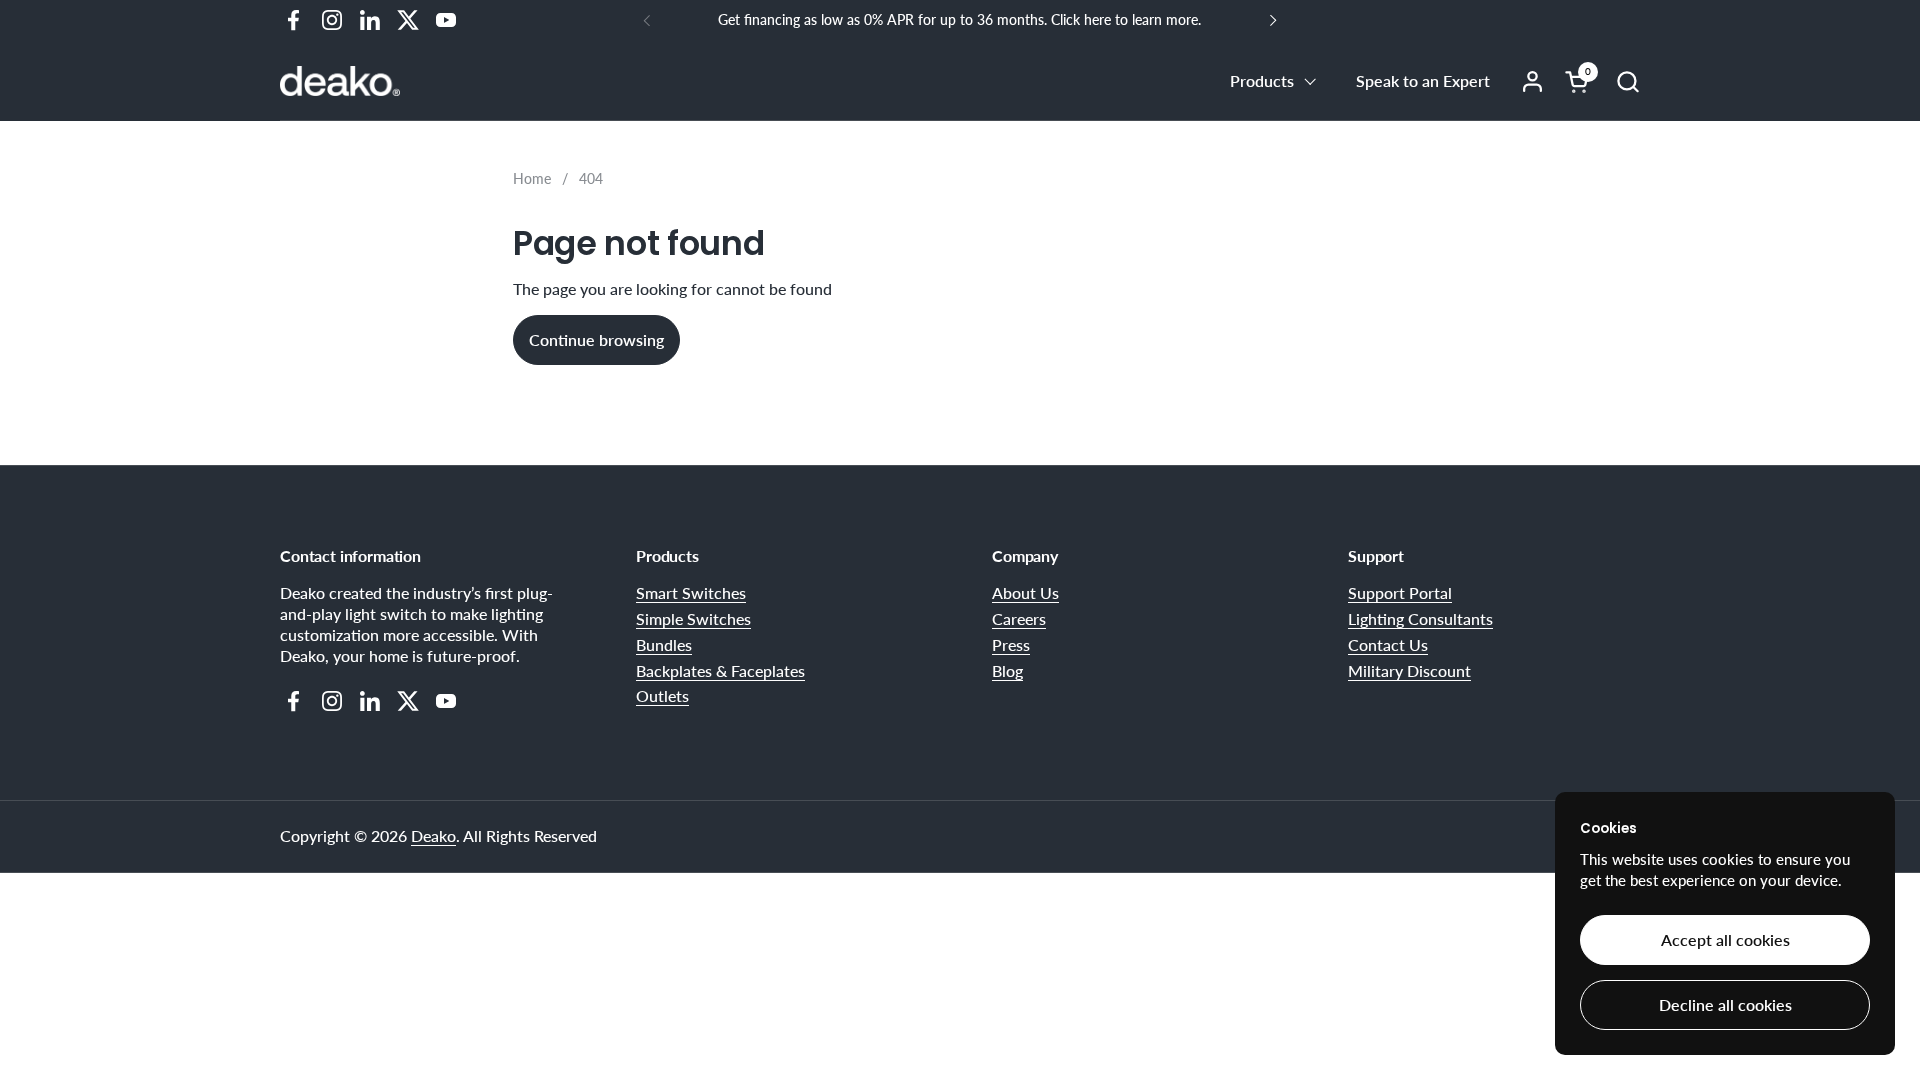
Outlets (662, 695)
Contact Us (1388, 644)
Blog (1007, 670)
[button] (1627, 81)
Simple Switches (693, 618)
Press (1011, 644)
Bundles (664, 644)
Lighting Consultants (1420, 618)
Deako (433, 835)
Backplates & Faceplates (720, 670)
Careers (1019, 618)
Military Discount (1409, 670)
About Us (1025, 592)
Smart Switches (691, 592)
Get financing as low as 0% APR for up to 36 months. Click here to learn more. (959, 19)
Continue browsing (596, 339)
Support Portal (1400, 592)
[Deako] (340, 81)
